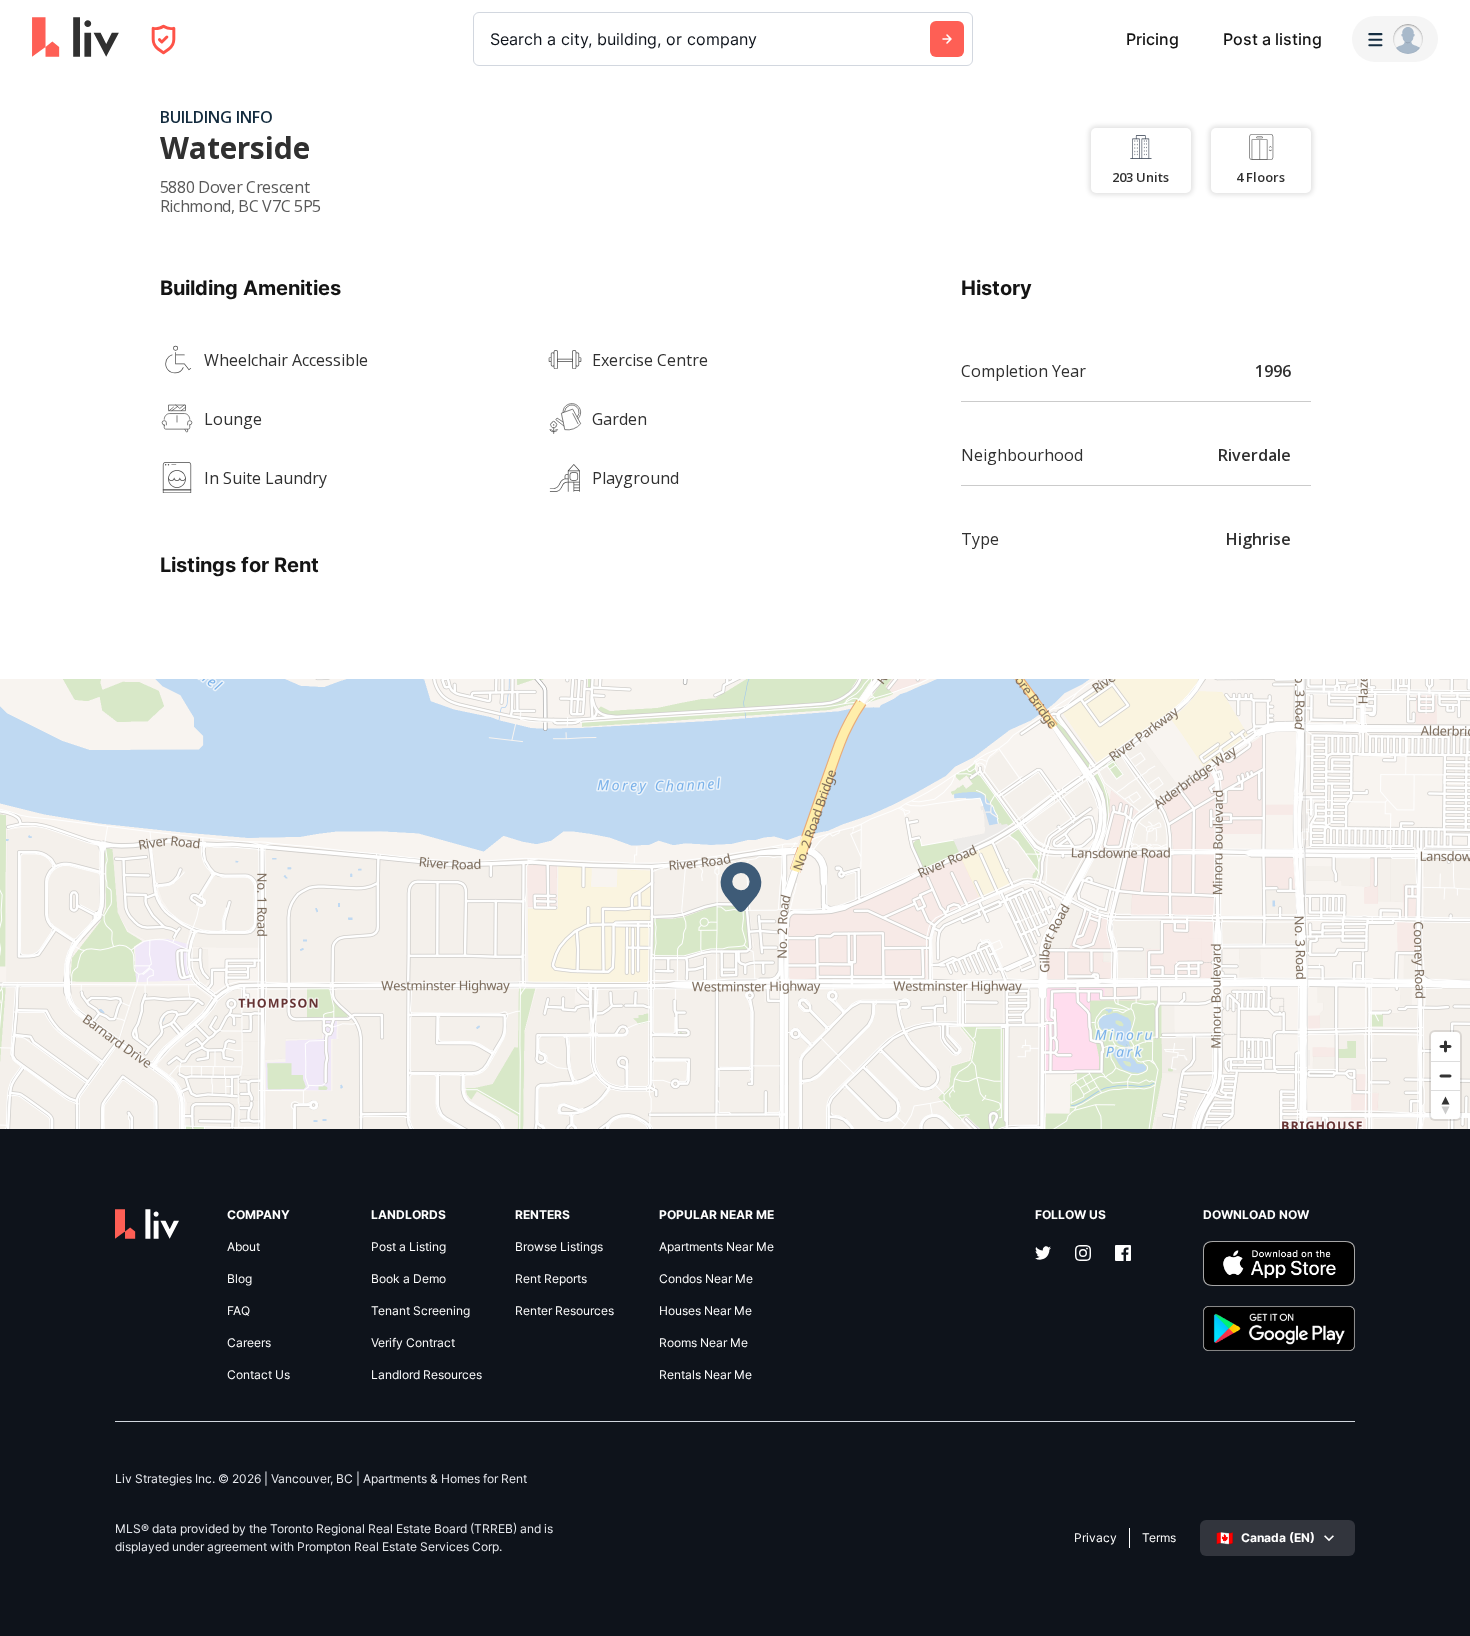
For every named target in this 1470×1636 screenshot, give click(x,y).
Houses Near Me (705, 1311)
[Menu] (1395, 39)
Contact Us (258, 1375)
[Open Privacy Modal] (163, 39)
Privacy (1095, 1538)
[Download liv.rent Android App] (1279, 1328)
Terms (1159, 1538)
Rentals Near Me (705, 1375)
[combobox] (492, 39)
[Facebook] (1123, 1255)
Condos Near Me (706, 1279)
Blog (239, 1279)
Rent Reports (551, 1279)
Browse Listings (559, 1247)
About (243, 1247)
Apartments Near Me (716, 1247)
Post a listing (1272, 39)
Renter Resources (564, 1311)
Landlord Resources (426, 1375)
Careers (249, 1343)
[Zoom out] (1445, 1075)
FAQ (238, 1311)
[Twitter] (1043, 1255)
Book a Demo (408, 1279)
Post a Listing (408, 1247)
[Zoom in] (1445, 1046)
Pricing (1152, 39)
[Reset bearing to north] (1445, 1104)
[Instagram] (1083, 1255)
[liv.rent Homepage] (75, 39)
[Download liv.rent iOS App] (1279, 1263)
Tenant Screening (420, 1311)
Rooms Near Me (703, 1343)
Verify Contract (413, 1343)
